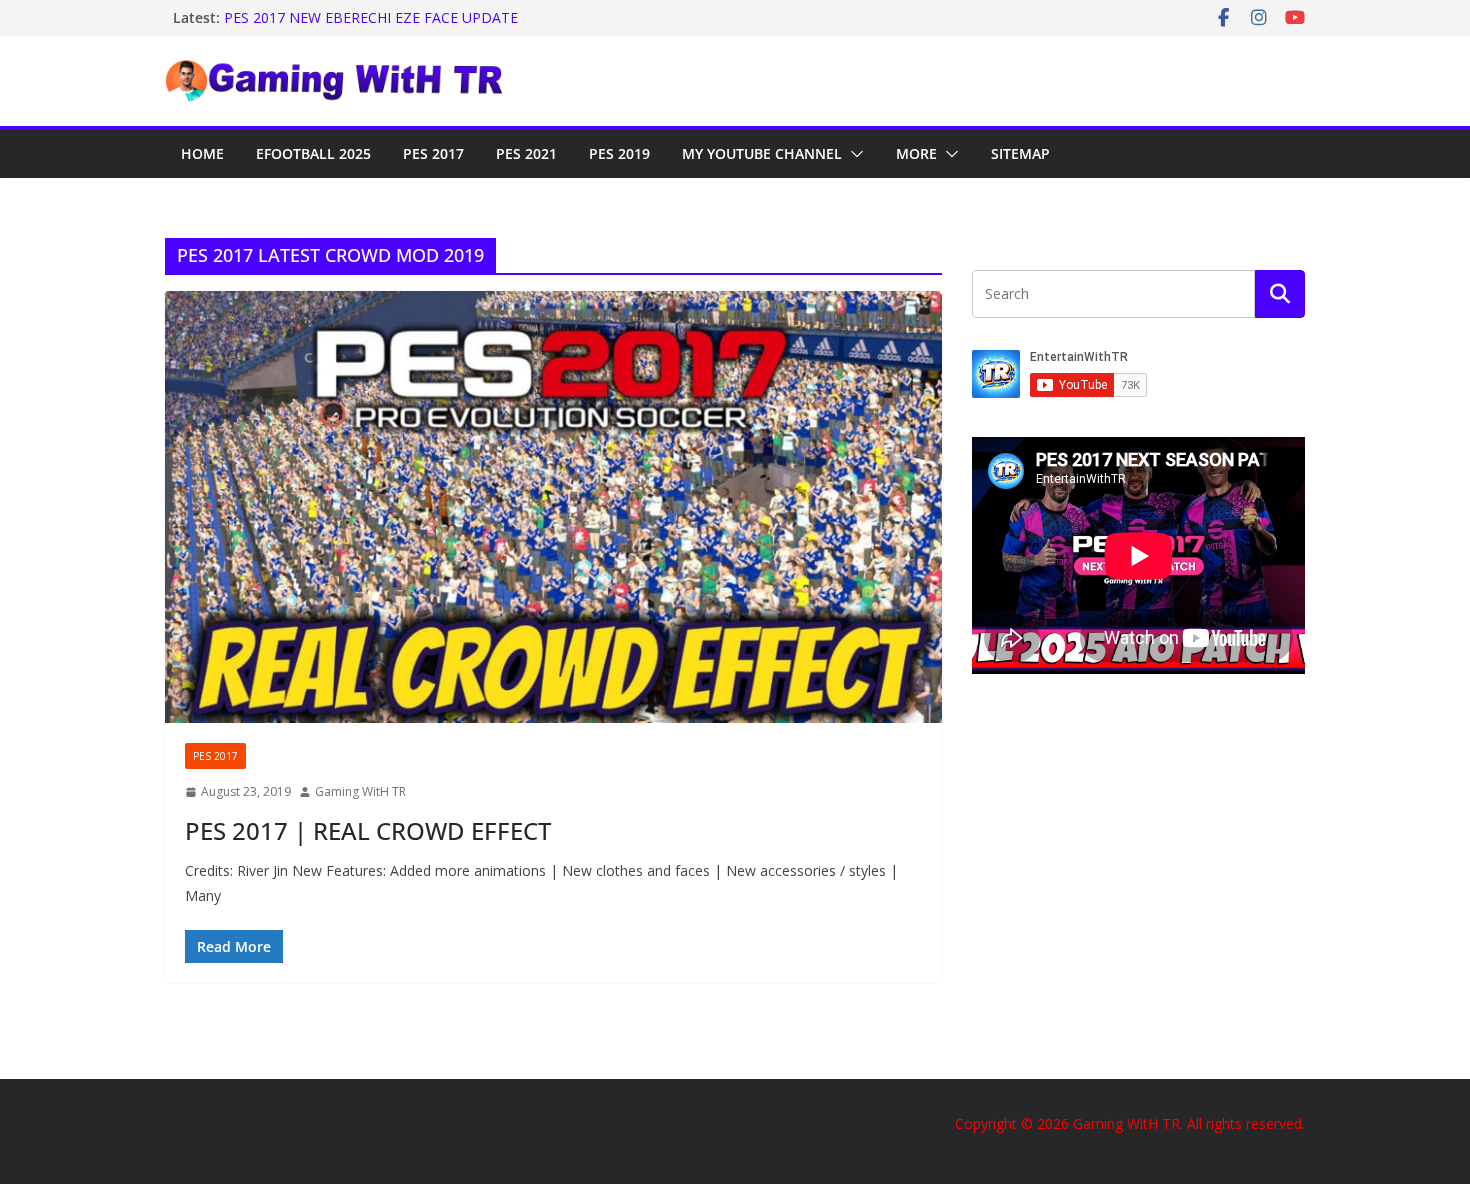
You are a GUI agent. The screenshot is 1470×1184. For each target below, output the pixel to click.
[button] (853, 154)
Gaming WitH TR (360, 791)
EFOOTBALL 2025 (313, 153)
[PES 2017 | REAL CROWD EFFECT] (553, 507)
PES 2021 (526, 153)
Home (202, 153)
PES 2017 (433, 153)
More (916, 153)
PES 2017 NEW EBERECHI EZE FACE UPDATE (371, 17)
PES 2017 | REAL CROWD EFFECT (368, 830)
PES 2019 (619, 153)
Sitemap (1020, 153)
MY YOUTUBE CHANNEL (762, 153)
